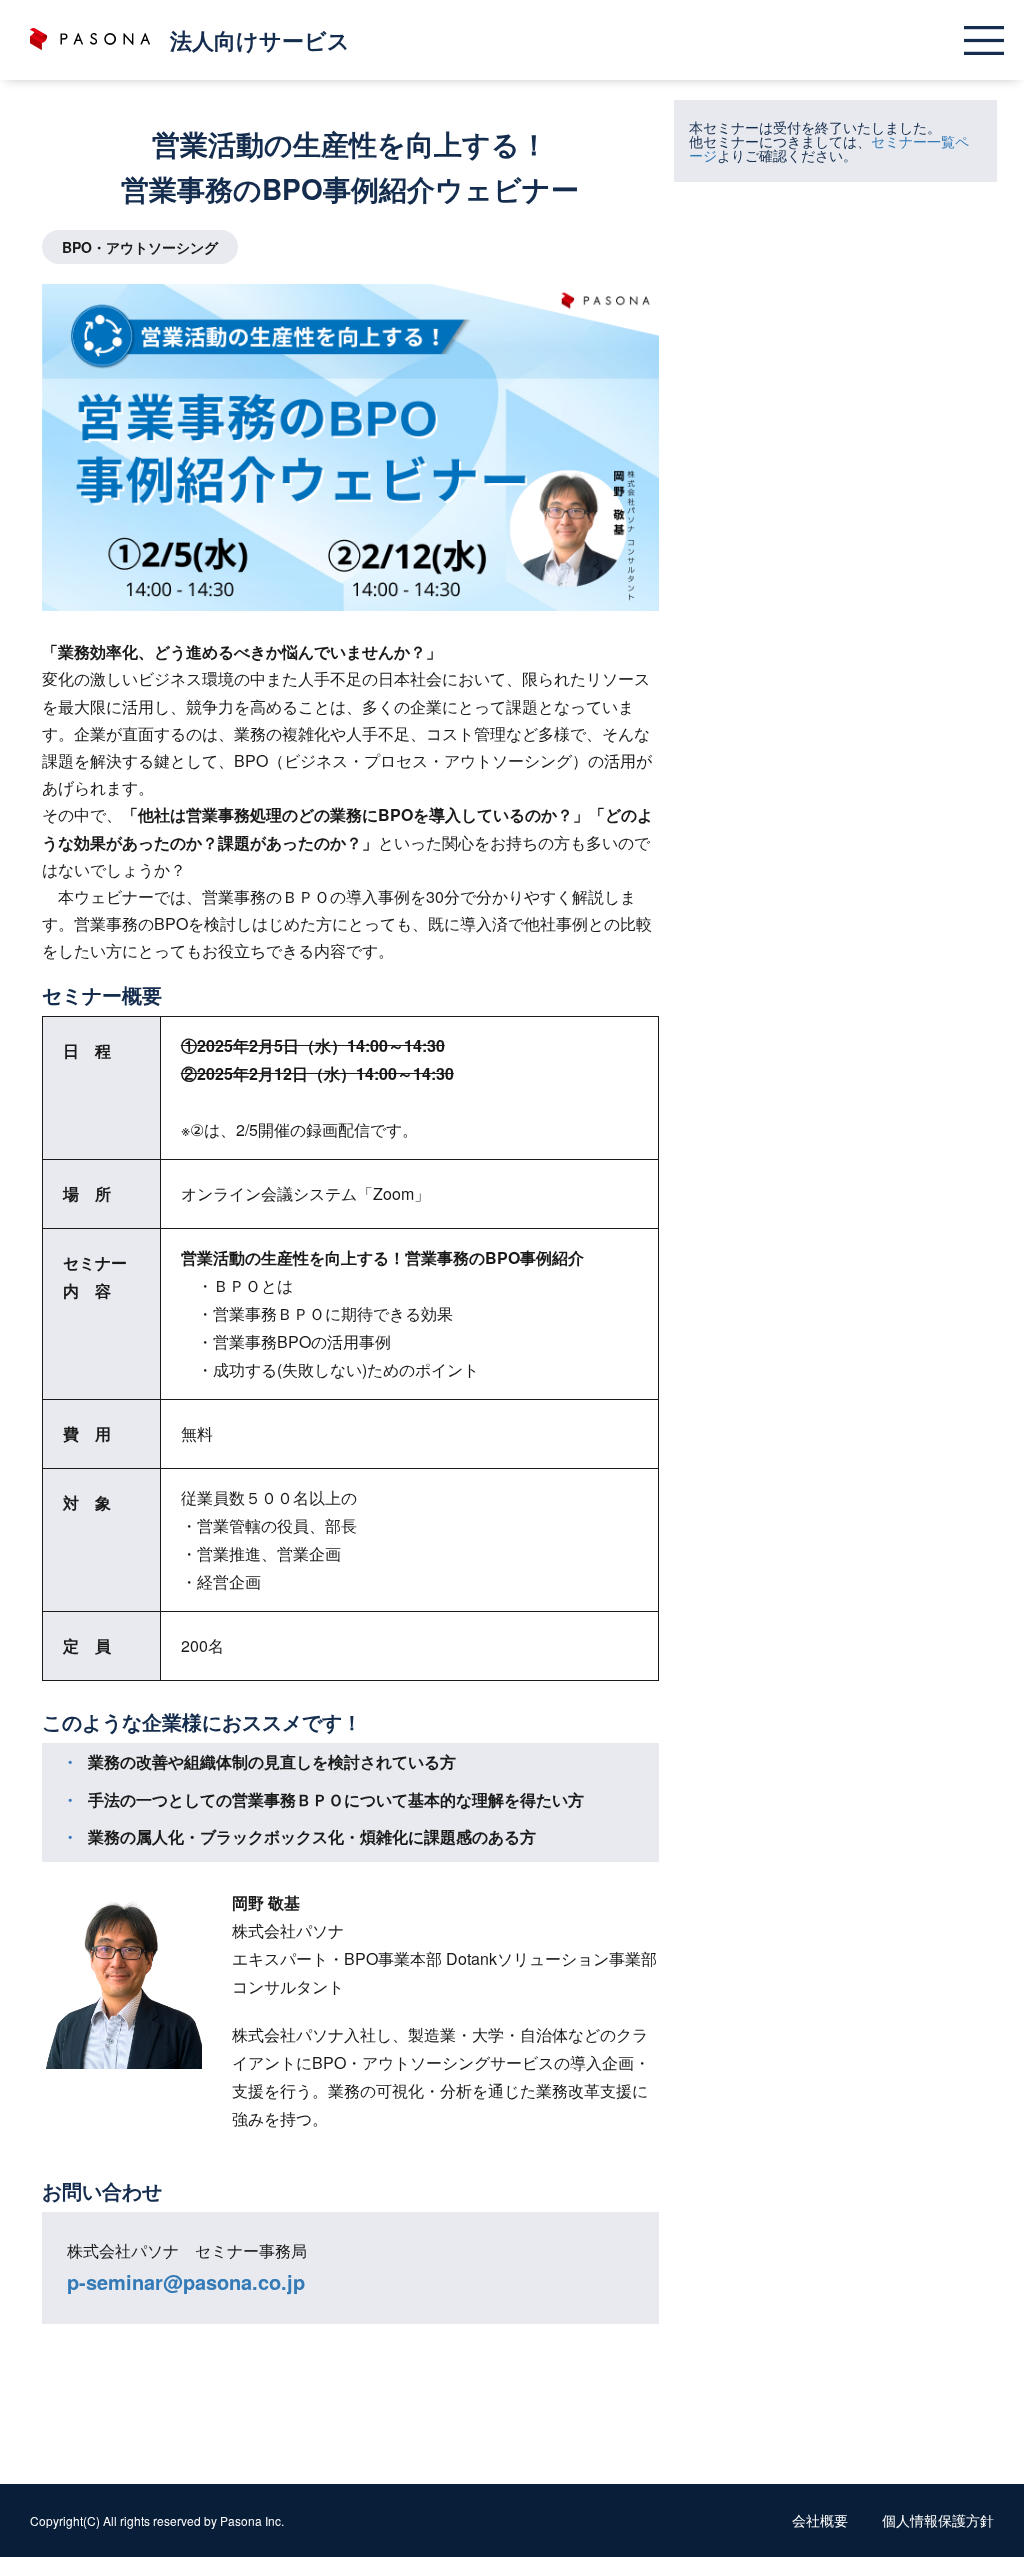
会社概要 (820, 2520)
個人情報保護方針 (938, 2520)
